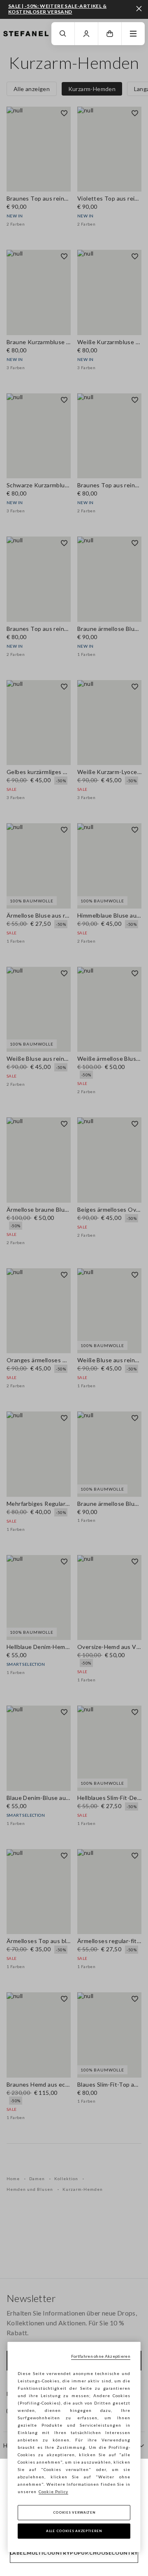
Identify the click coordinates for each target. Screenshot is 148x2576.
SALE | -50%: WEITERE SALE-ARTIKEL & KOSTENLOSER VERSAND (57, 9)
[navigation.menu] (133, 34)
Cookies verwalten (74, 2512)
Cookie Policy (53, 2492)
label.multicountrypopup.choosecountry (74, 2553)
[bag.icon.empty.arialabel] (110, 34)
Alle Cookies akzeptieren (74, 2531)
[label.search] (63, 34)
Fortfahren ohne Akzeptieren (101, 2356)
